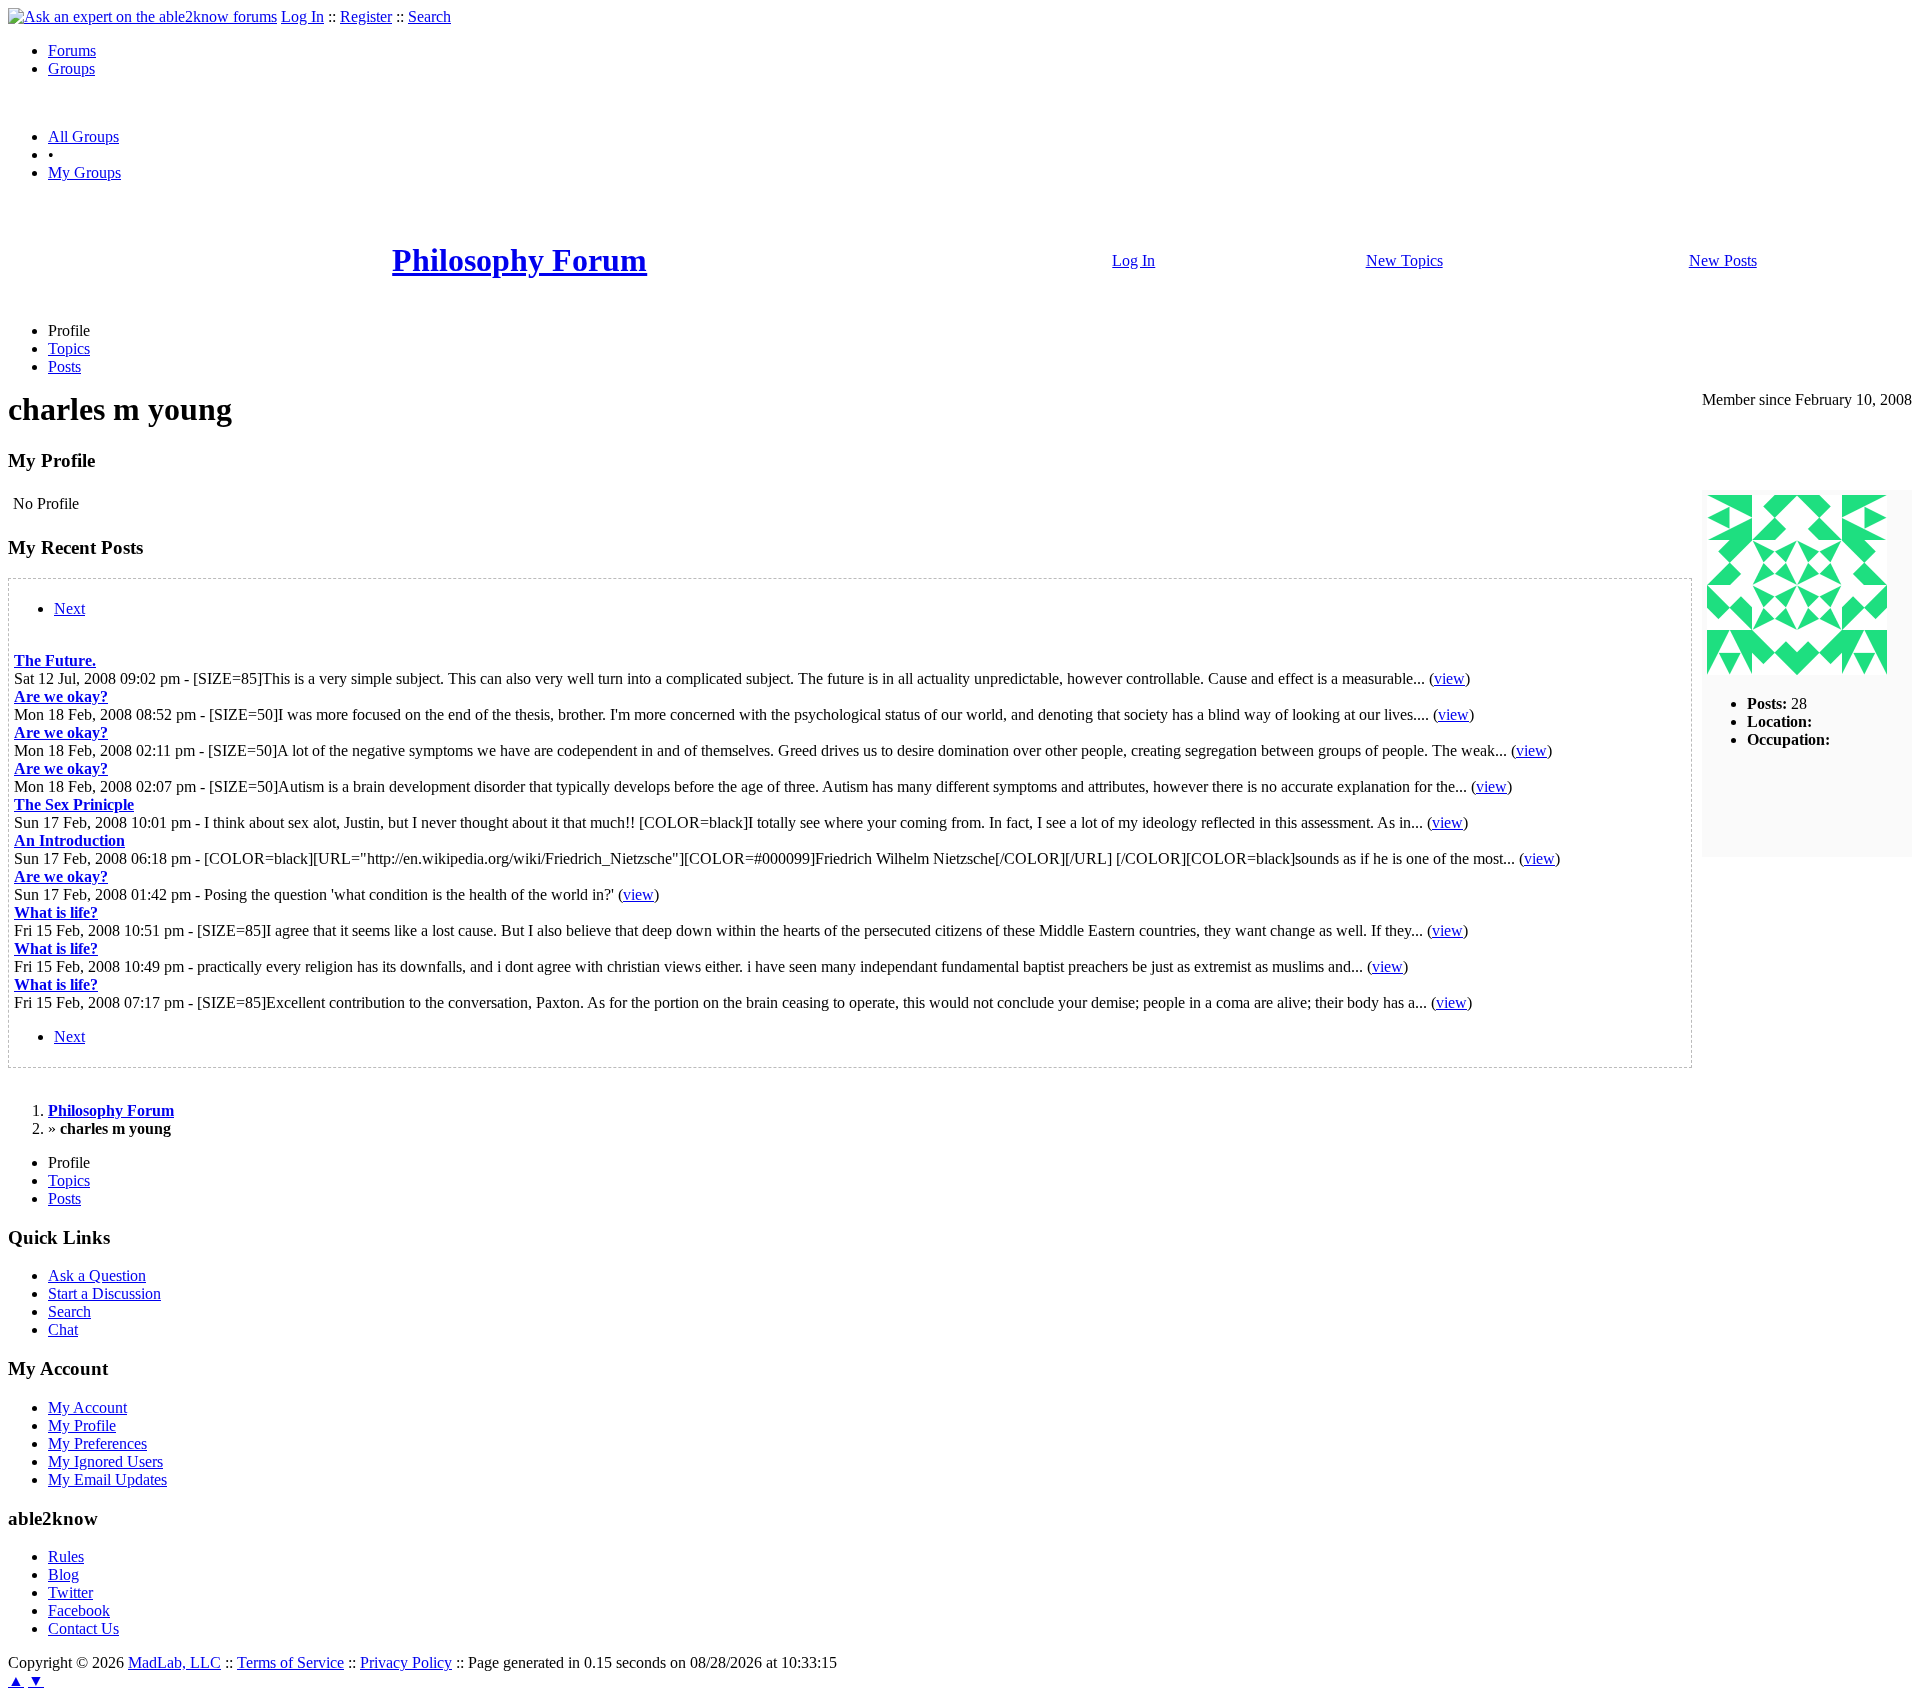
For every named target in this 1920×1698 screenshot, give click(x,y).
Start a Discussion (104, 1293)
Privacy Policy (406, 1662)
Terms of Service (290, 1662)
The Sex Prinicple (74, 804)
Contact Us (83, 1628)
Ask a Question (97, 1275)
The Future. (55, 660)
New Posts (1723, 260)
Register (366, 16)
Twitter (70, 1592)
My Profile (82, 1425)
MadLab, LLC (174, 1662)
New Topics (1404, 260)
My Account (87, 1407)
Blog (63, 1574)
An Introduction (69, 840)
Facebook (79, 1610)
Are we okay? (61, 696)
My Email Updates (107, 1479)
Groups (71, 68)
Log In (302, 16)
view (1449, 678)
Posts (64, 366)
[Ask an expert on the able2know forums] (142, 16)
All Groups (83, 136)
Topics (69, 348)
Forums (72, 50)
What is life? (56, 912)
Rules (66, 1556)
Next (69, 608)
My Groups (84, 172)
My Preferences (97, 1443)
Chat (63, 1329)
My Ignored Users (105, 1461)
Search (429, 16)
